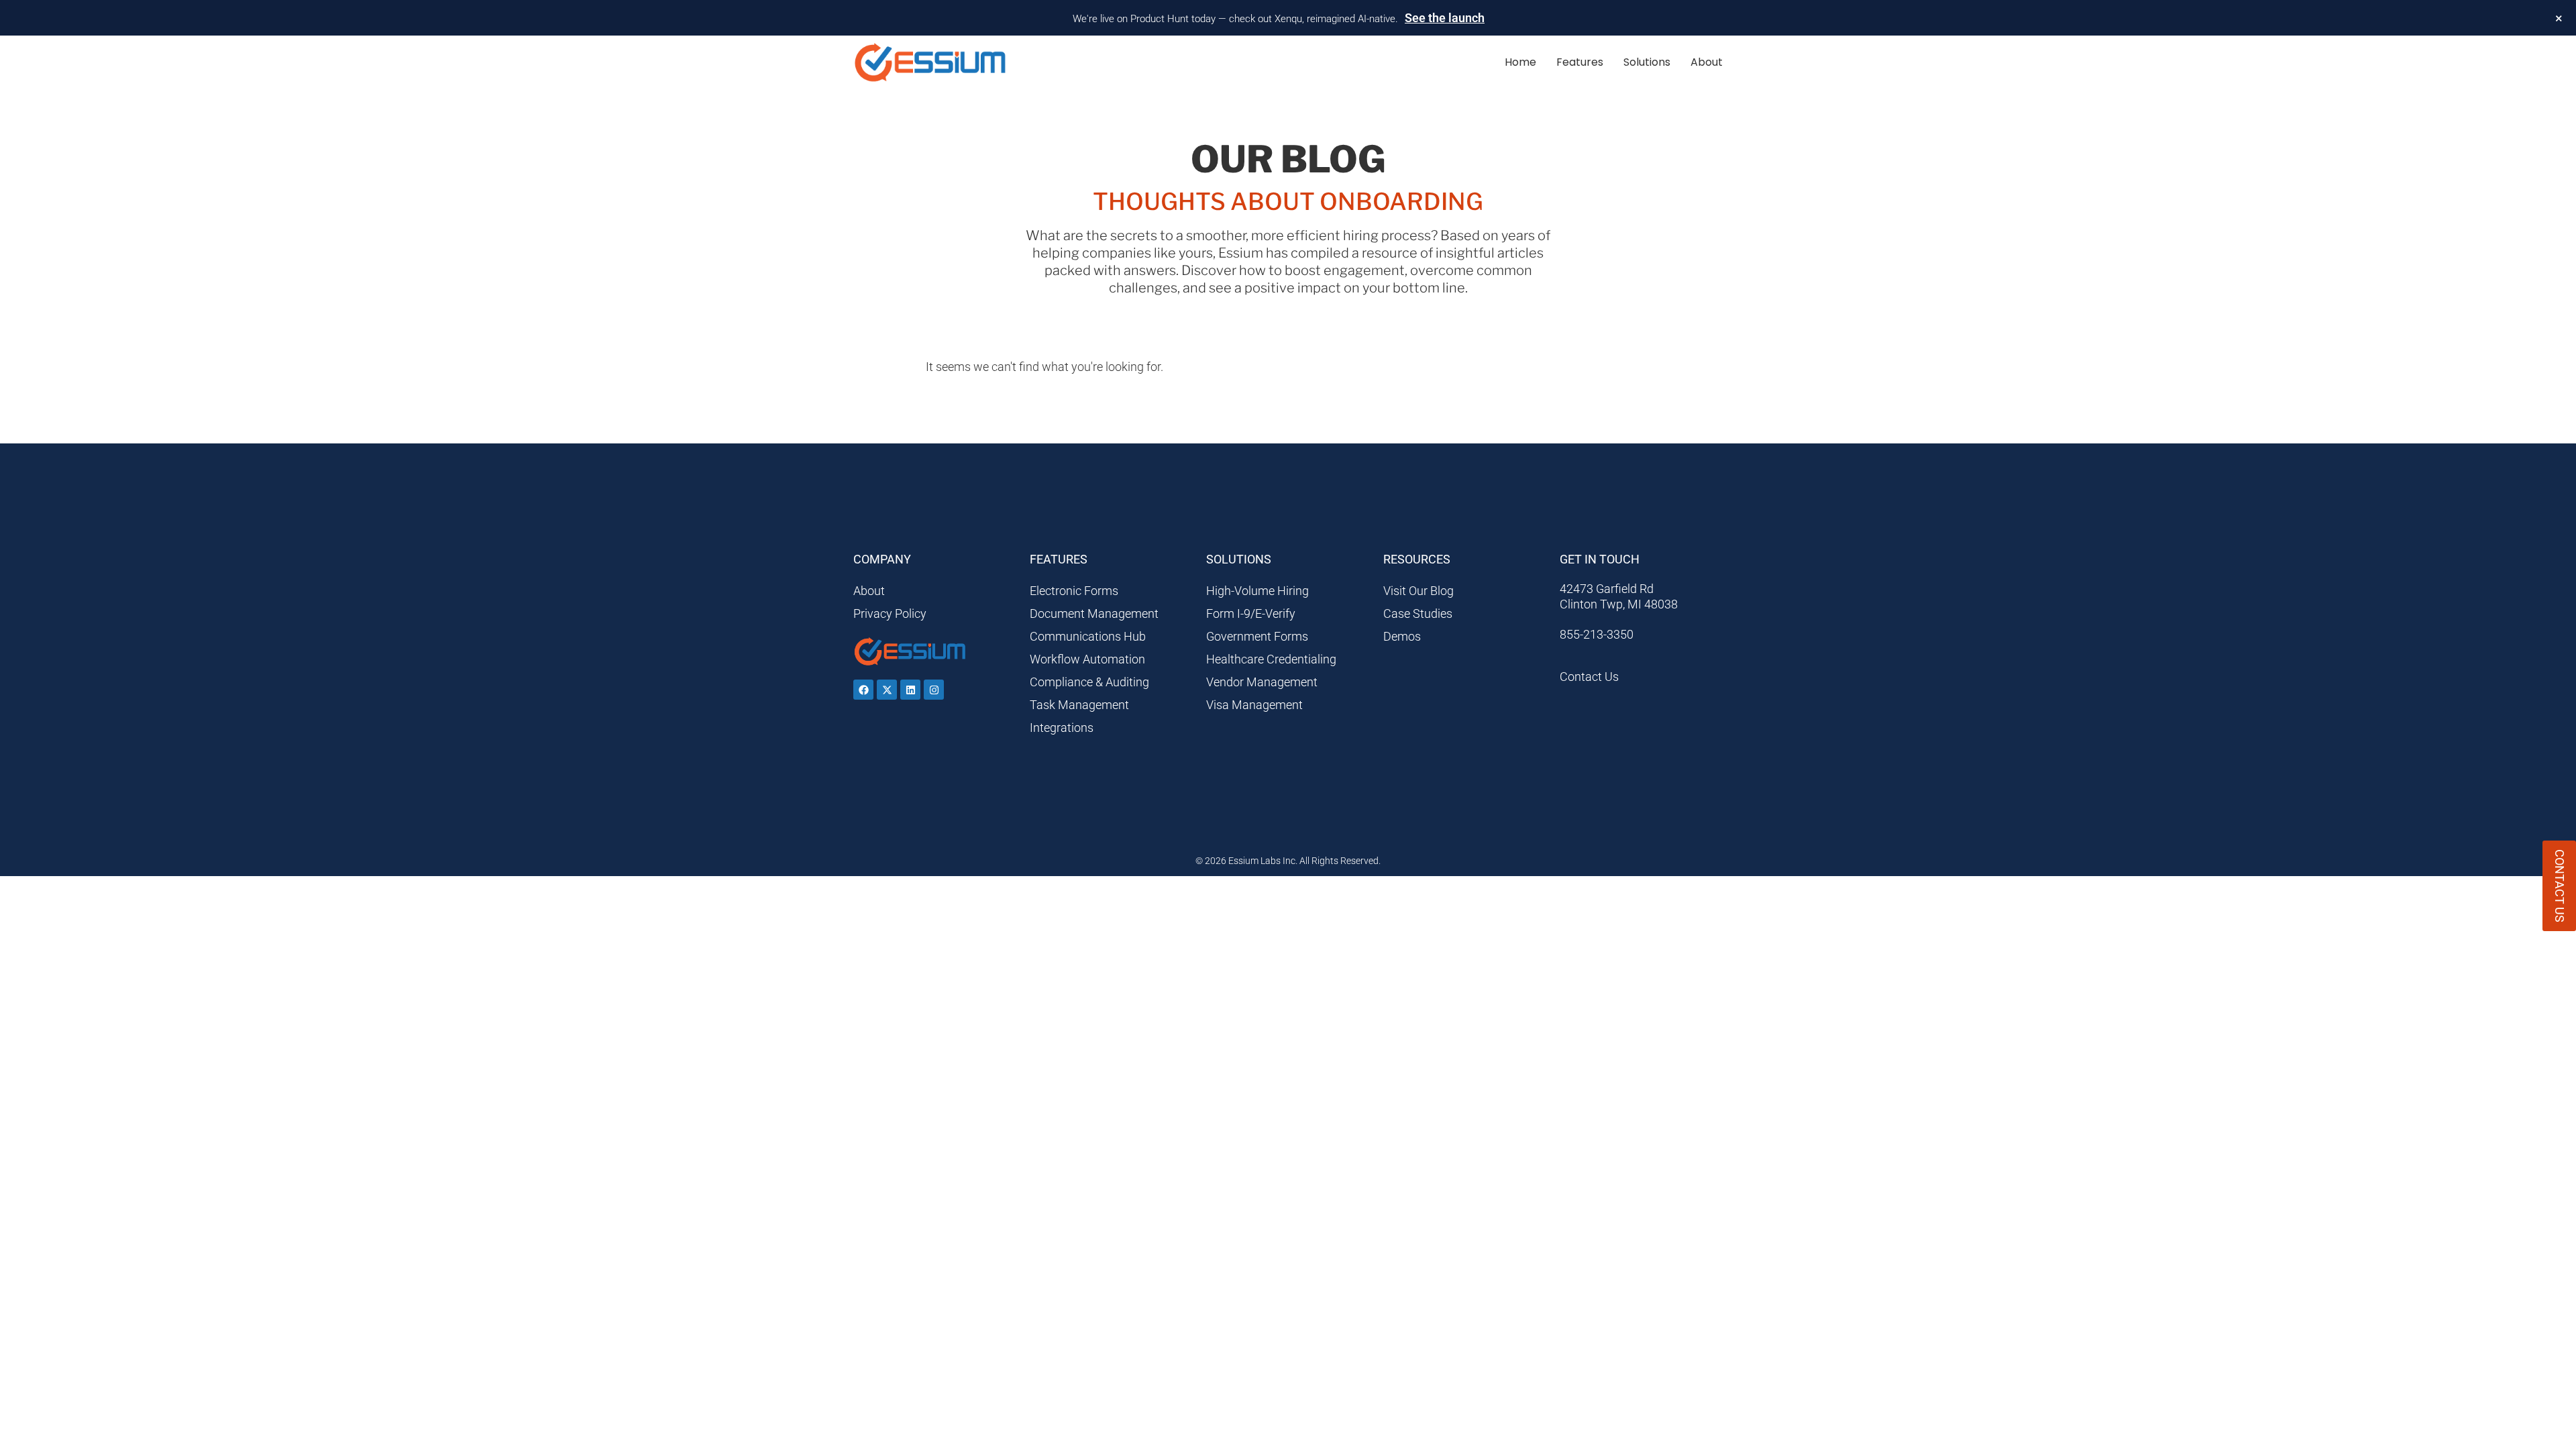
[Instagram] (934, 690)
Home (1520, 62)
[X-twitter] (887, 690)
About (1707, 62)
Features (1580, 62)
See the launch (1445, 18)
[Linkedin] (910, 690)
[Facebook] (863, 690)
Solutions (1647, 62)
